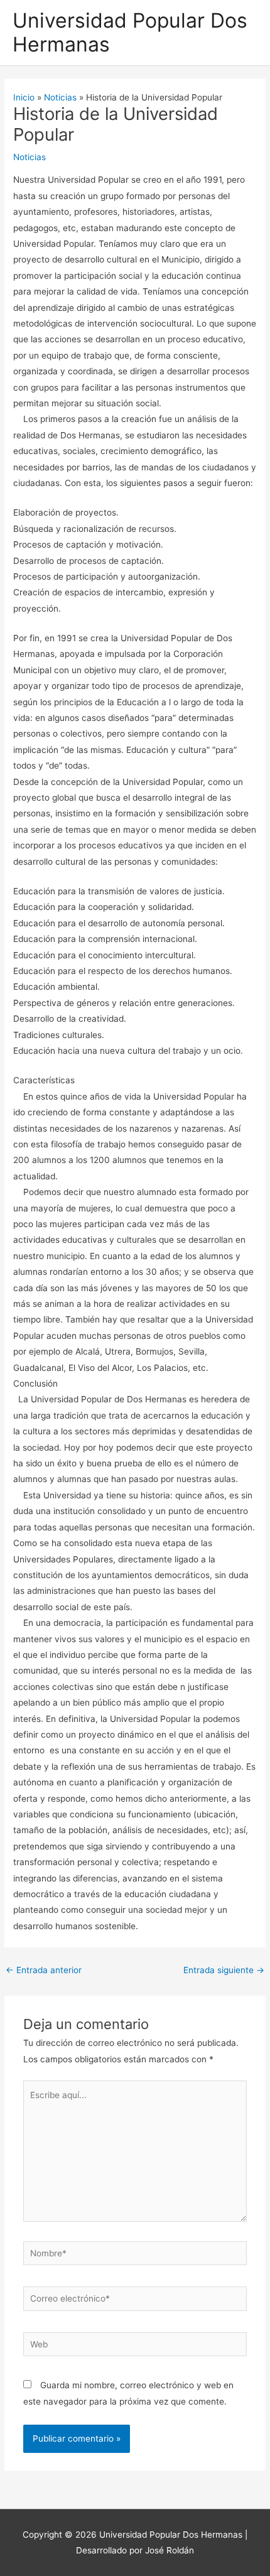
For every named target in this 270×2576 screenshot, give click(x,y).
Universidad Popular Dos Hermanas (130, 32)
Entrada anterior (44, 1970)
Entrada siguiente (224, 1970)
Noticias (30, 157)
